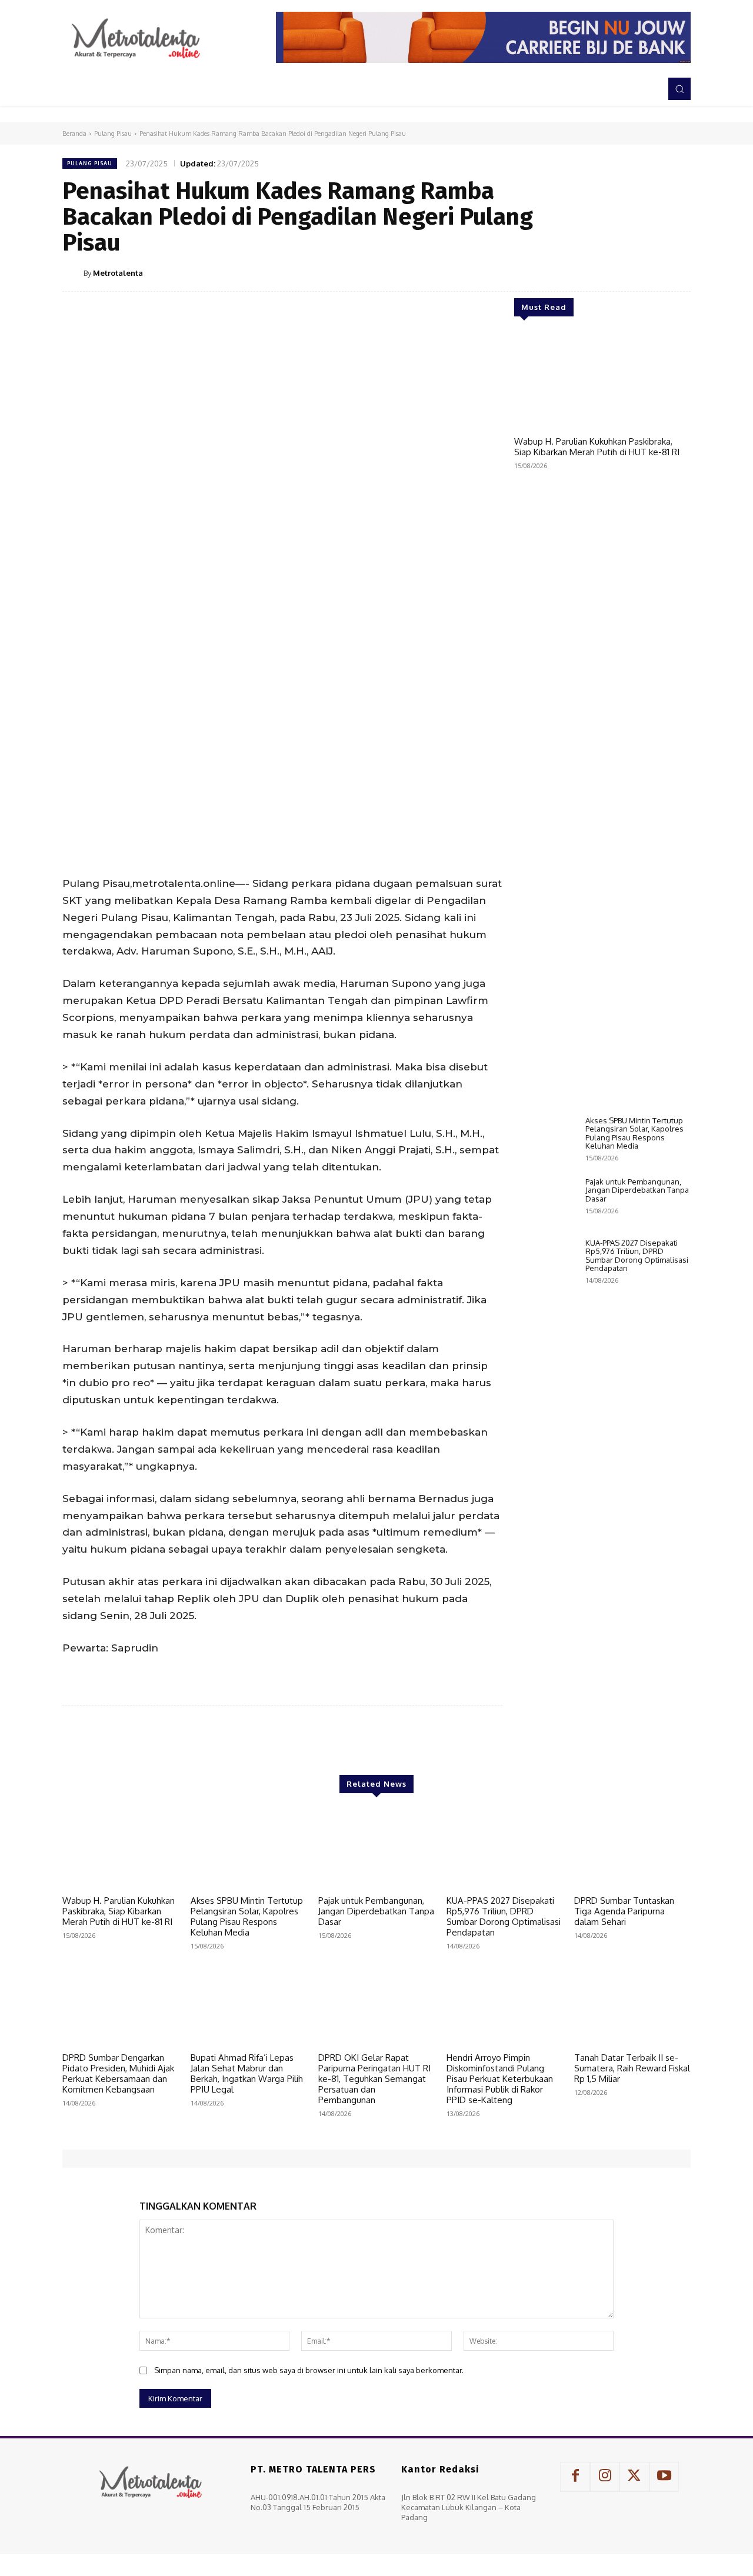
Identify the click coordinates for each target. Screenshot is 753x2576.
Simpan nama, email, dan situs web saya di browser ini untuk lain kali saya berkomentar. (309, 2370)
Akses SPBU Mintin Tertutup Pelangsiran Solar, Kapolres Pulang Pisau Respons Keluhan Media (634, 1133)
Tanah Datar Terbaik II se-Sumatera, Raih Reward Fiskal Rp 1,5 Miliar (632, 2068)
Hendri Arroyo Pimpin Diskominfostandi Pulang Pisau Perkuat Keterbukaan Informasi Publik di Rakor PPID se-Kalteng (500, 2079)
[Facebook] (569, 272)
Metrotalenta (118, 273)
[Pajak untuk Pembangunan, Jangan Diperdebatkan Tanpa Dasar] (545, 1202)
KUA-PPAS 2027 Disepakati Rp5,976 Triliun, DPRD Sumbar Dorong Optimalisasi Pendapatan (637, 1255)
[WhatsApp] (651, 272)
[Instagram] (605, 2477)
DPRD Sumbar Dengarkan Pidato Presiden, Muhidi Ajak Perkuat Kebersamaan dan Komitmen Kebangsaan (118, 2073)
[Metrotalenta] (73, 273)
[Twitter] (597, 272)
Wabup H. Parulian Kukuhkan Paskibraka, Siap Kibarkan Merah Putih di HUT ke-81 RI (597, 447)
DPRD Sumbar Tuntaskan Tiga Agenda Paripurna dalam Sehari (624, 1911)
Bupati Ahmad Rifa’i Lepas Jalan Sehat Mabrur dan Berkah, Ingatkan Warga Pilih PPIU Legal (247, 2073)
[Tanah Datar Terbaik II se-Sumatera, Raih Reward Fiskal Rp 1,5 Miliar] (632, 2006)
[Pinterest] (624, 272)
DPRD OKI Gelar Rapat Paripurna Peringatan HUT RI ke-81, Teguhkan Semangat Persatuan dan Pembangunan (374, 2079)
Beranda (74, 134)
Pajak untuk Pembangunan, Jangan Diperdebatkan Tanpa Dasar (637, 1190)
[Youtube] (664, 2477)
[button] (679, 89)
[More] (678, 272)
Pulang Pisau (113, 134)
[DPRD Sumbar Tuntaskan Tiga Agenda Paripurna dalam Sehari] (632, 1849)
